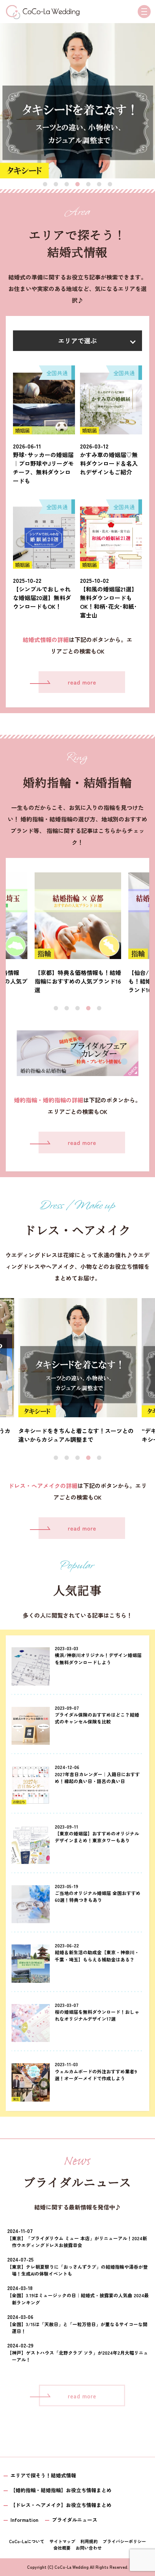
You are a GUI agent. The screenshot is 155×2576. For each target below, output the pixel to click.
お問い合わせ (89, 2548)
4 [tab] (77, 185)
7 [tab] (110, 185)
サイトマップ (62, 2541)
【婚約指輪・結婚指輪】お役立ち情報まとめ (61, 2490)
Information (24, 2520)
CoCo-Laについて (27, 2541)
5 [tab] (88, 185)
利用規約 (89, 2541)
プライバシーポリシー (124, 2541)
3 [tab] (67, 185)
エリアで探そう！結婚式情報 (43, 2475)
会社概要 (62, 2548)
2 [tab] (56, 185)
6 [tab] (99, 185)
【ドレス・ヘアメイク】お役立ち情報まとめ (61, 2505)
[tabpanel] (77, 101)
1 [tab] (45, 185)
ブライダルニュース (75, 2520)
